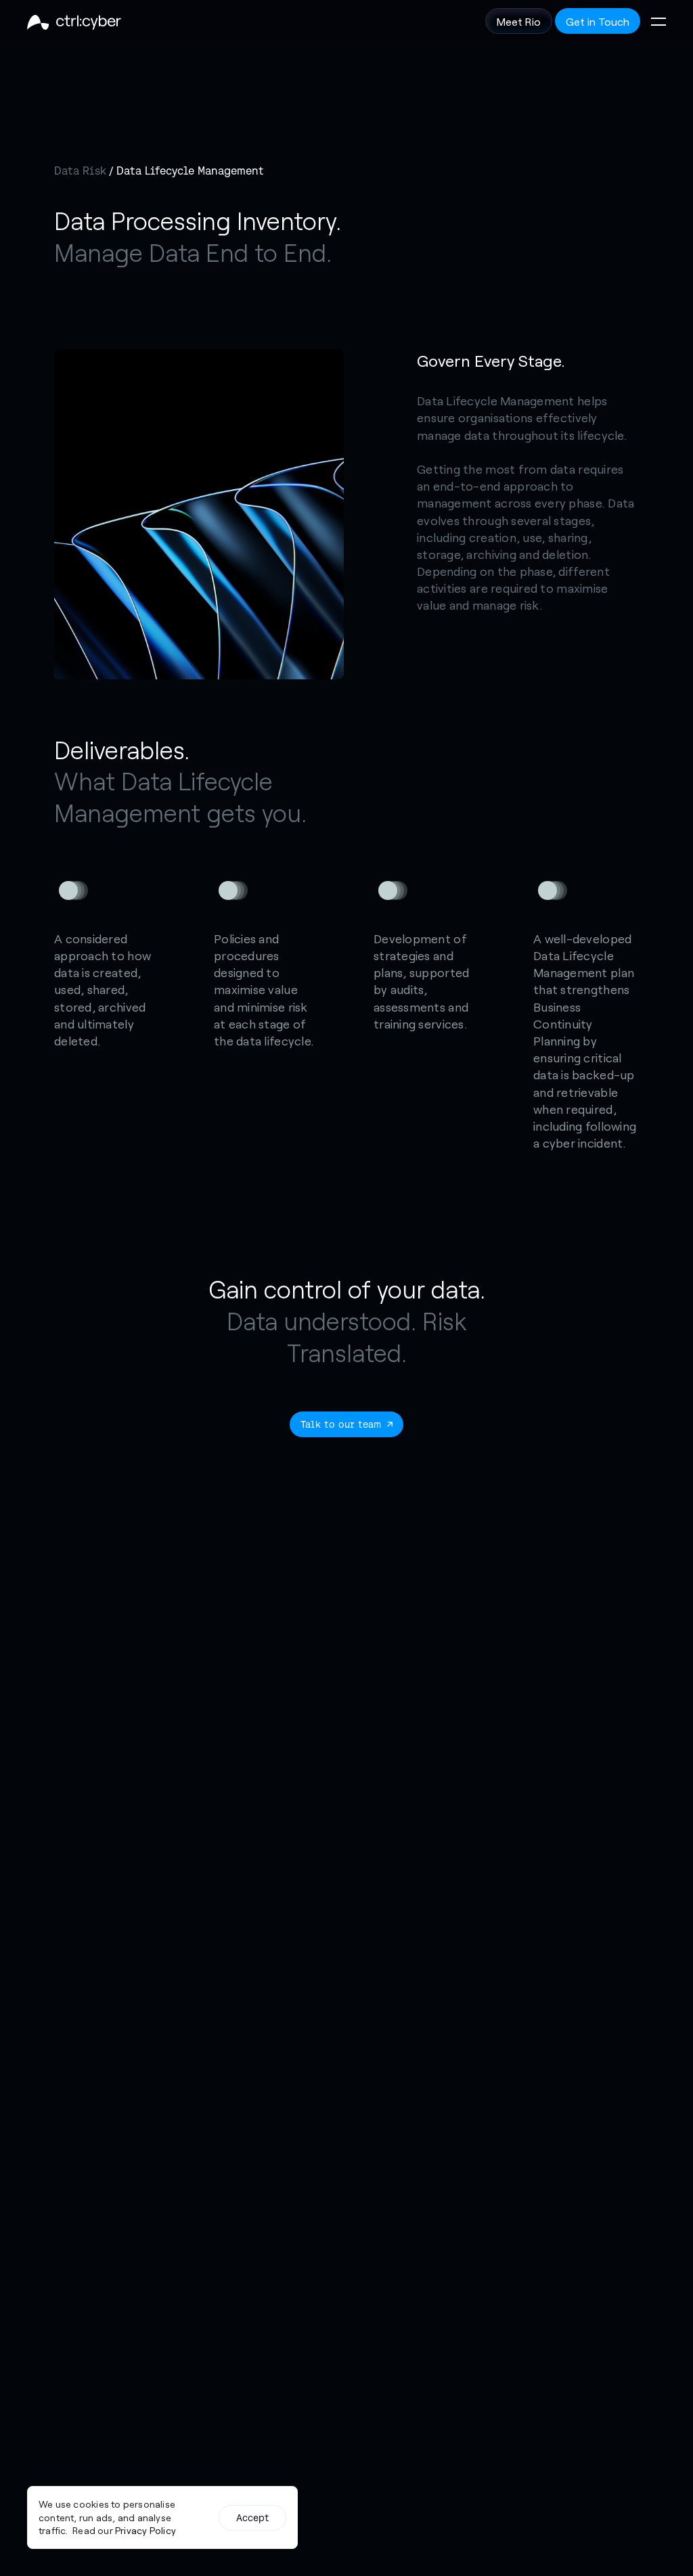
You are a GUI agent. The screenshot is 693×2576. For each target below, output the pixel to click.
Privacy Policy (146, 2530)
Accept (253, 2518)
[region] (162, 2517)
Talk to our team (341, 1424)
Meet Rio (519, 21)
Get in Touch (598, 21)
